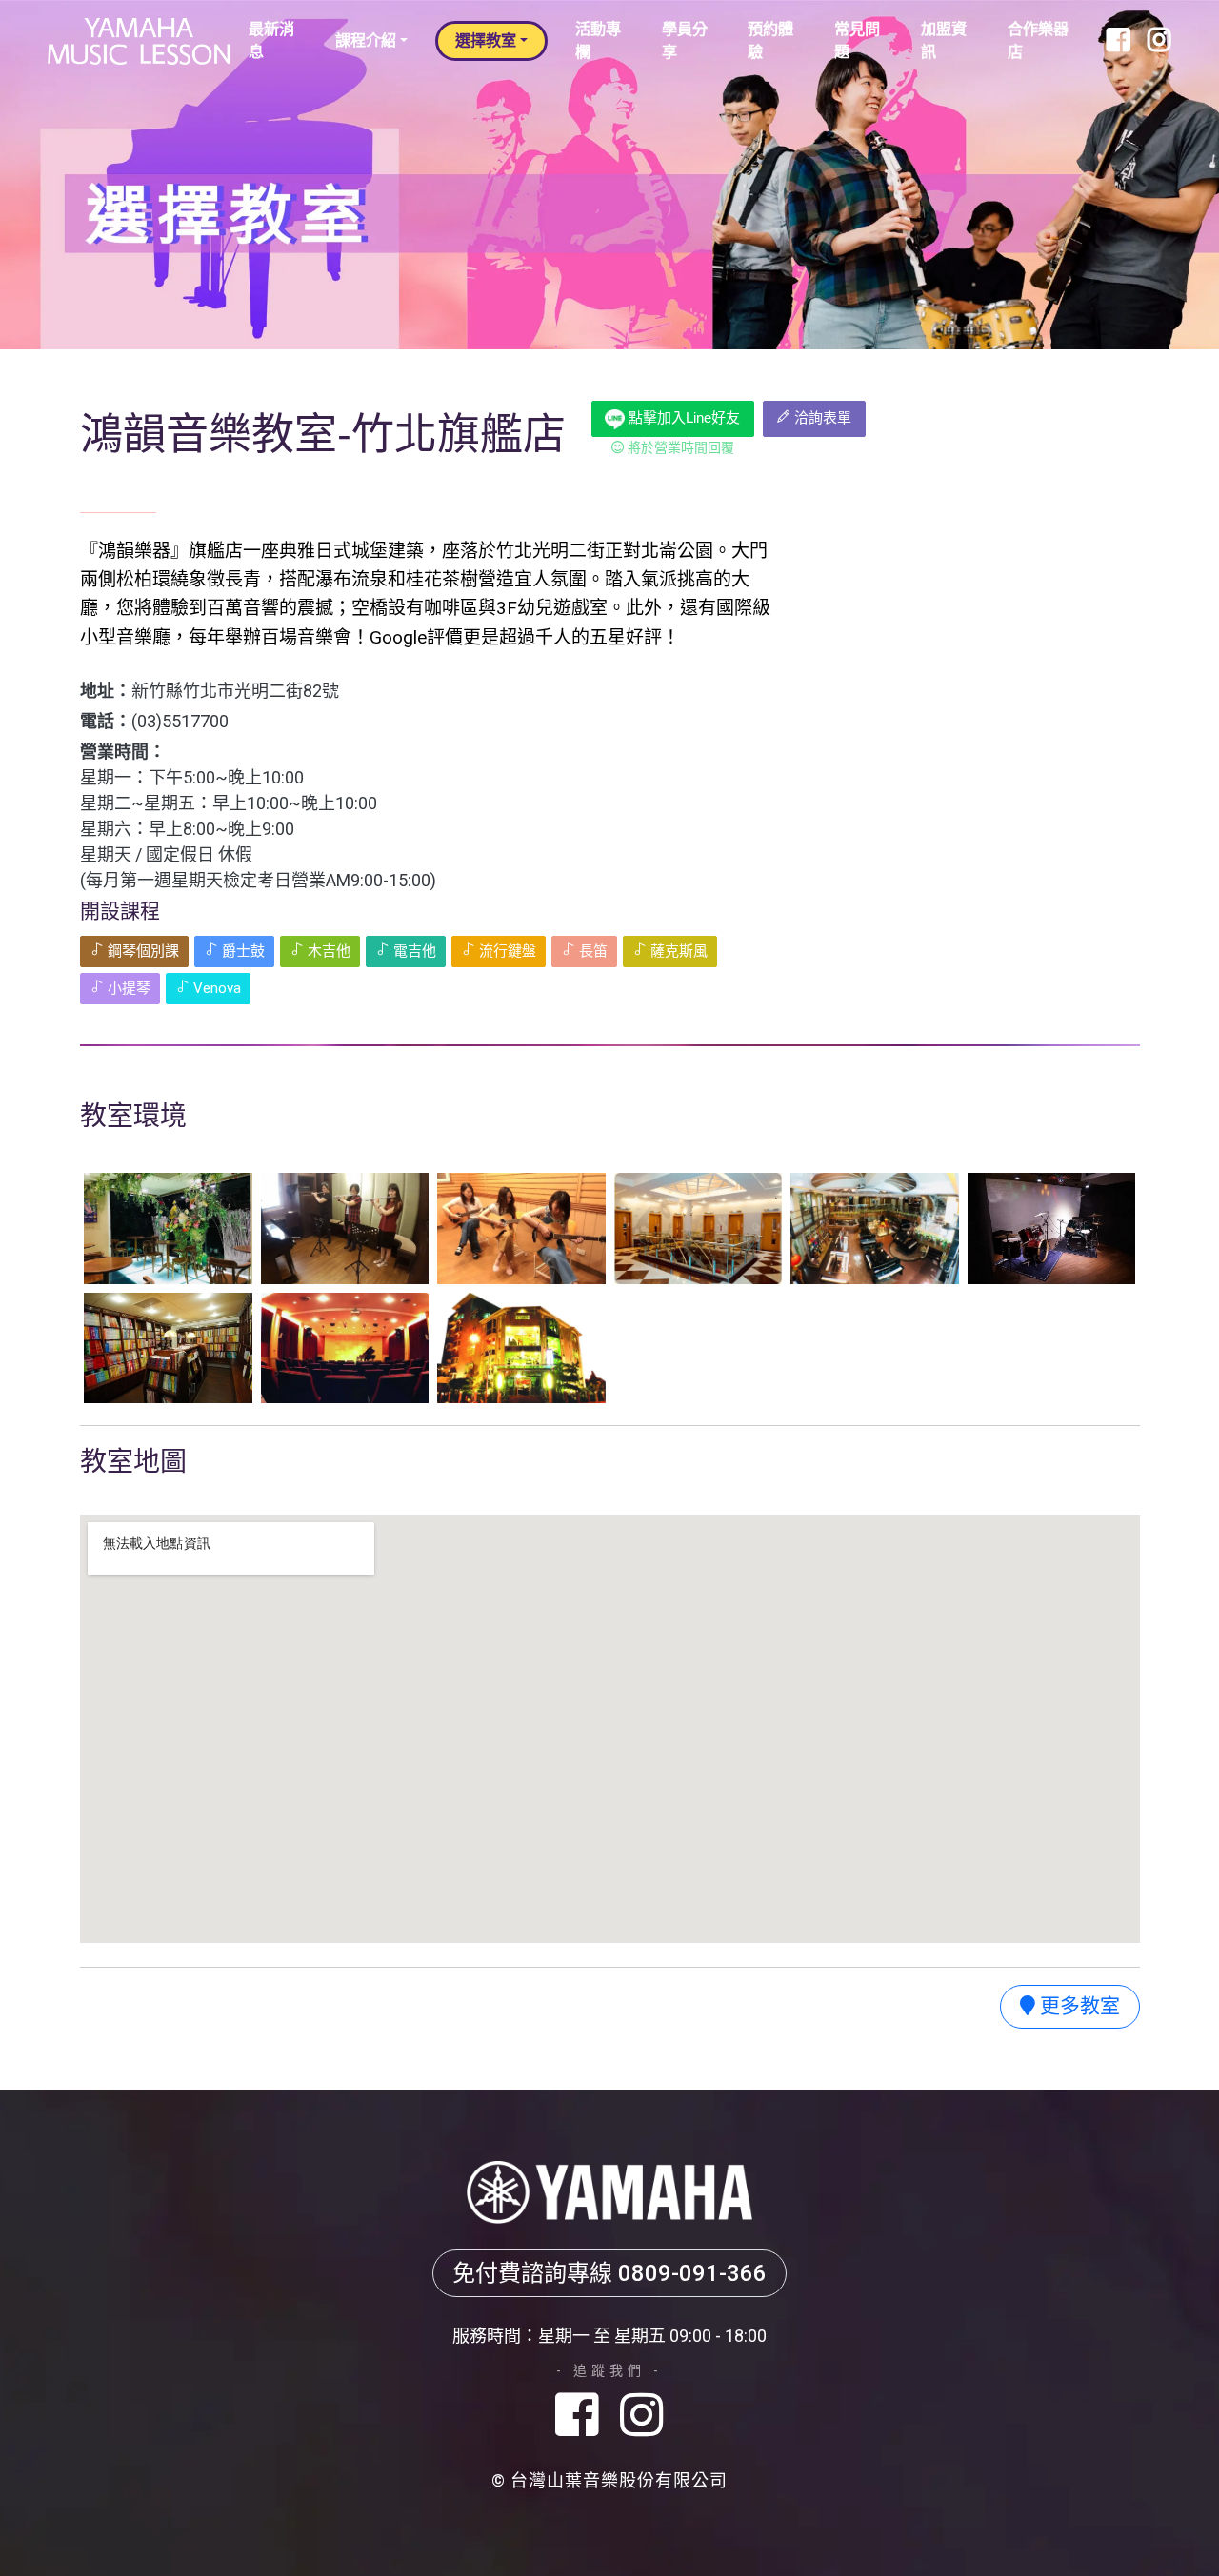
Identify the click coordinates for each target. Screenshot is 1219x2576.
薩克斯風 (677, 951)
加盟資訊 (944, 40)
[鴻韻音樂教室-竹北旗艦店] (168, 1228)
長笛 (591, 951)
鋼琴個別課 (141, 951)
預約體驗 (770, 40)
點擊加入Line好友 (682, 417)
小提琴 (127, 988)
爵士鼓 (241, 951)
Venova (215, 988)
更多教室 (1078, 2006)
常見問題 (857, 40)
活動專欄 (598, 40)
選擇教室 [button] (486, 40)
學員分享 (685, 40)
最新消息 (271, 40)
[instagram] (642, 2417)
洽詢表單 (821, 418)
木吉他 (327, 951)
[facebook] (583, 2417)
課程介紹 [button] (366, 40)
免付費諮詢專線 (609, 2273)
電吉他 (413, 951)
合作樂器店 (1038, 40)
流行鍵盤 (506, 951)
